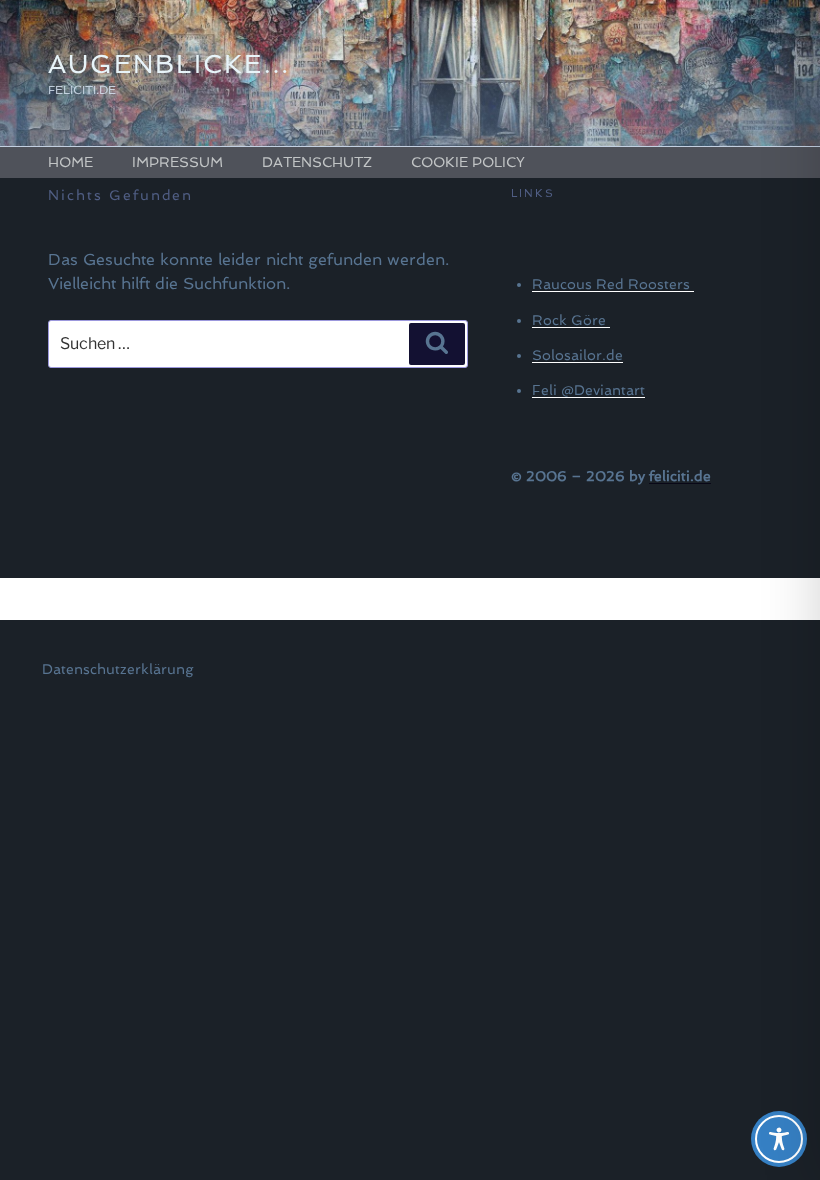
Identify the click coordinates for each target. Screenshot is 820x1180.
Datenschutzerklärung (117, 669)
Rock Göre (571, 320)
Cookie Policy (468, 162)
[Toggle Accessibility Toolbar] (779, 1139)
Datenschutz (317, 162)
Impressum (177, 162)
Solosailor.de (577, 355)
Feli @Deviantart (588, 390)
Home (70, 162)
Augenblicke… (169, 64)
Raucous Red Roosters (613, 284)
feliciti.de (680, 476)
